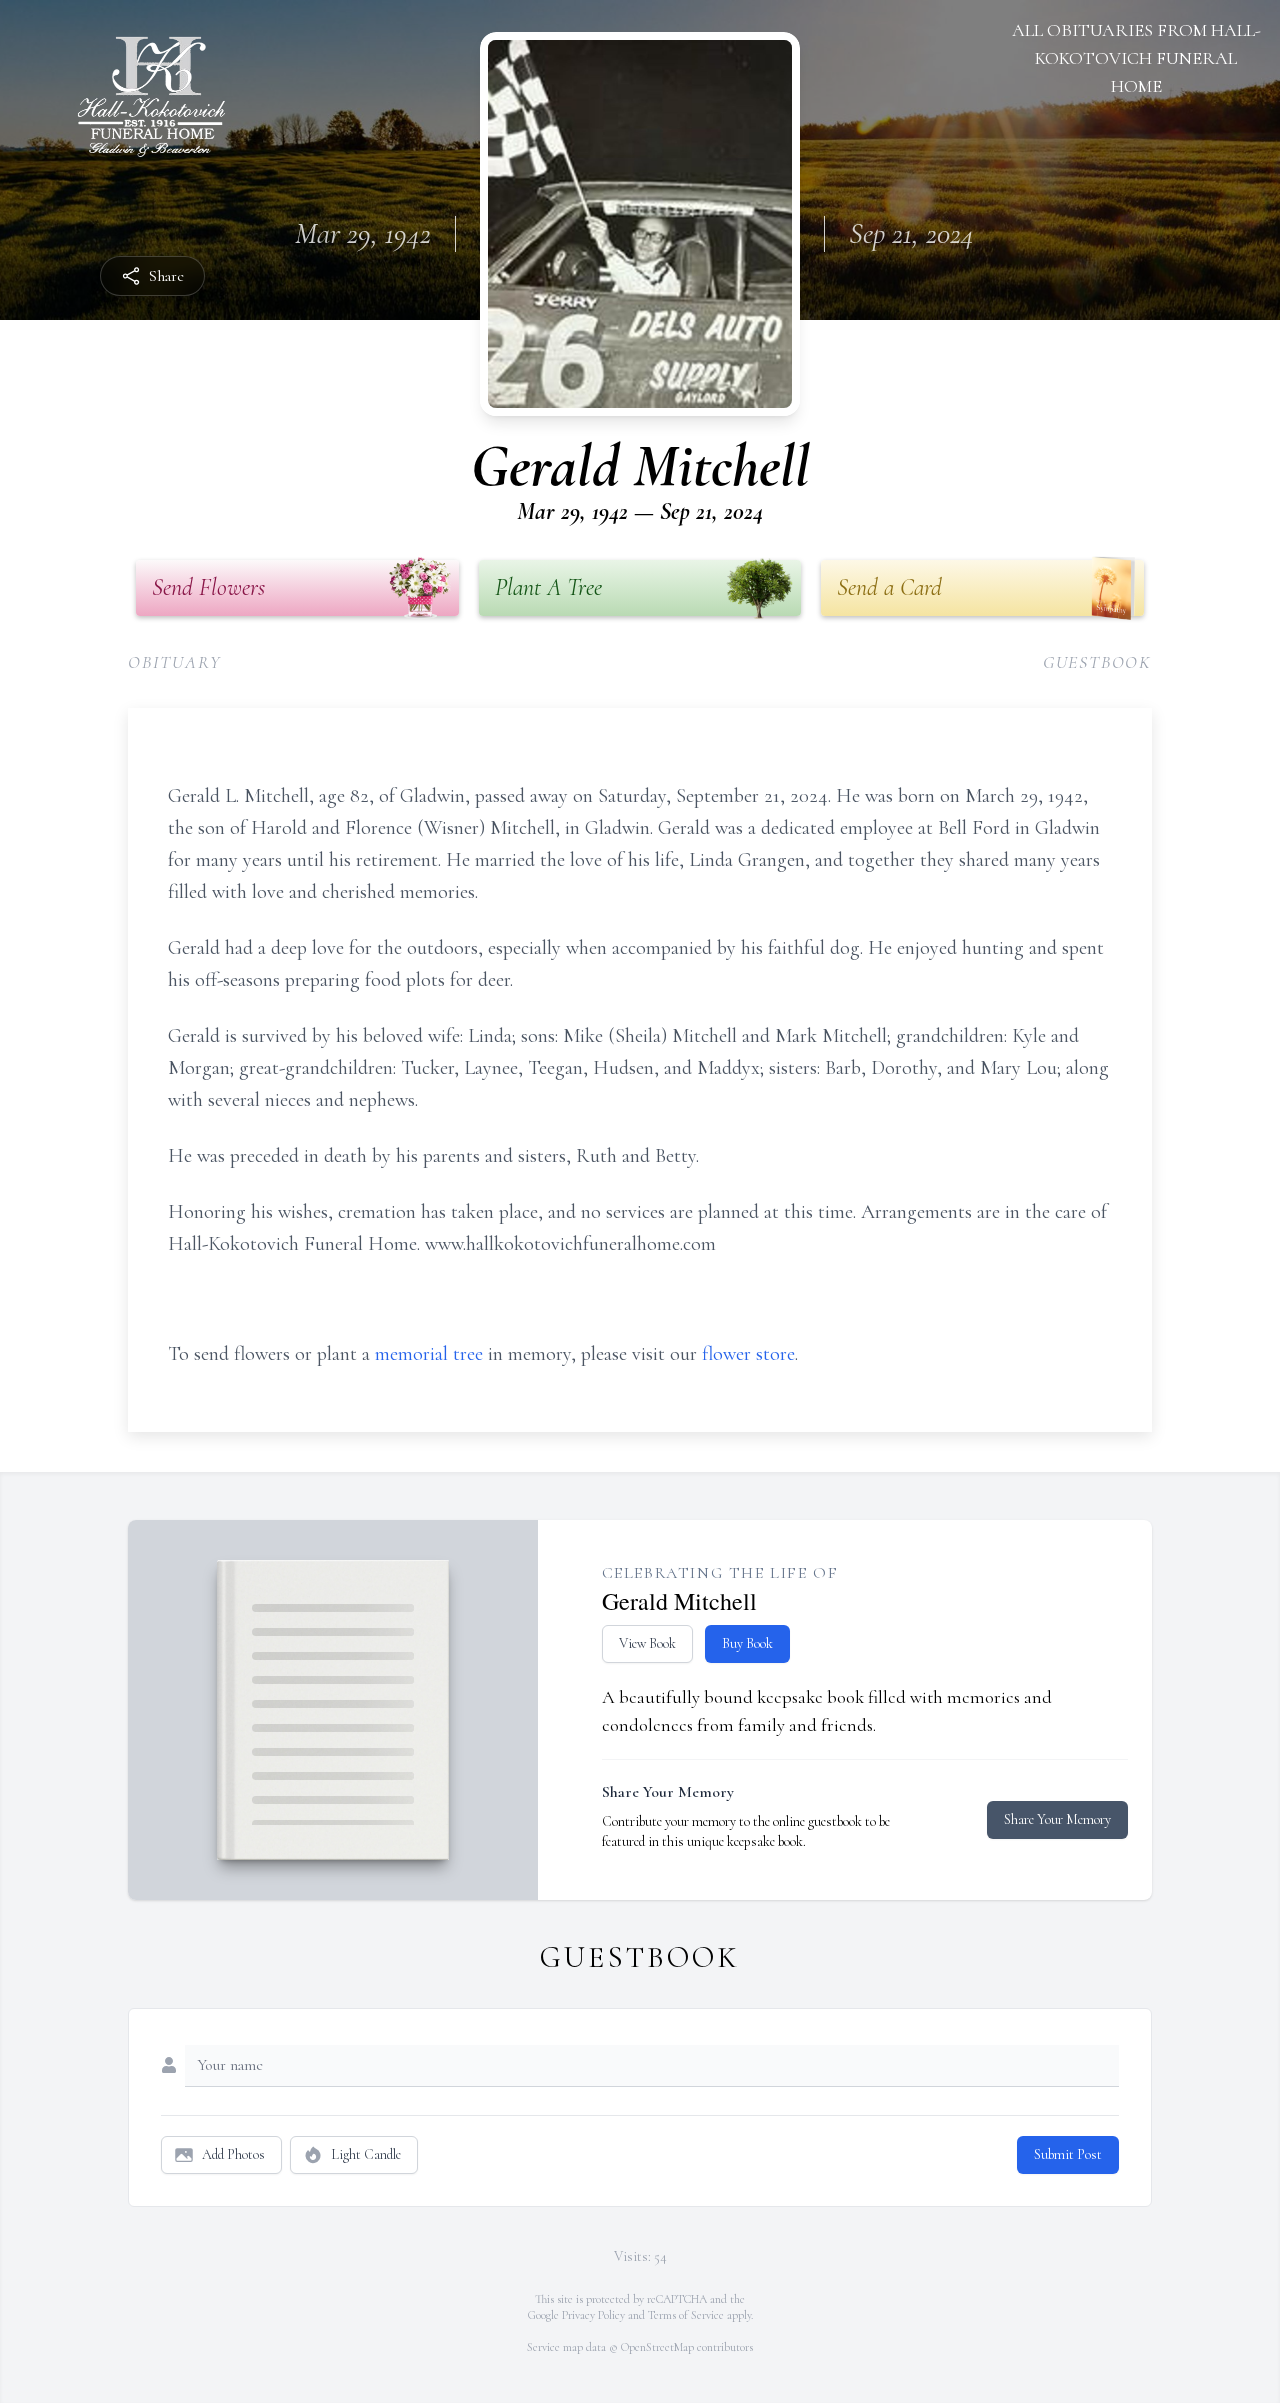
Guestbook (1097, 662)
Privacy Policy (593, 2315)
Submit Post (1068, 2154)
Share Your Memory (1057, 1819)
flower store (748, 1354)
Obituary (174, 662)
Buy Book (747, 1643)
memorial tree (429, 1354)
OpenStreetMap (657, 2347)
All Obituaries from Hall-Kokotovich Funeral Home (1136, 58)
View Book (647, 1643)
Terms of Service (686, 2315)
